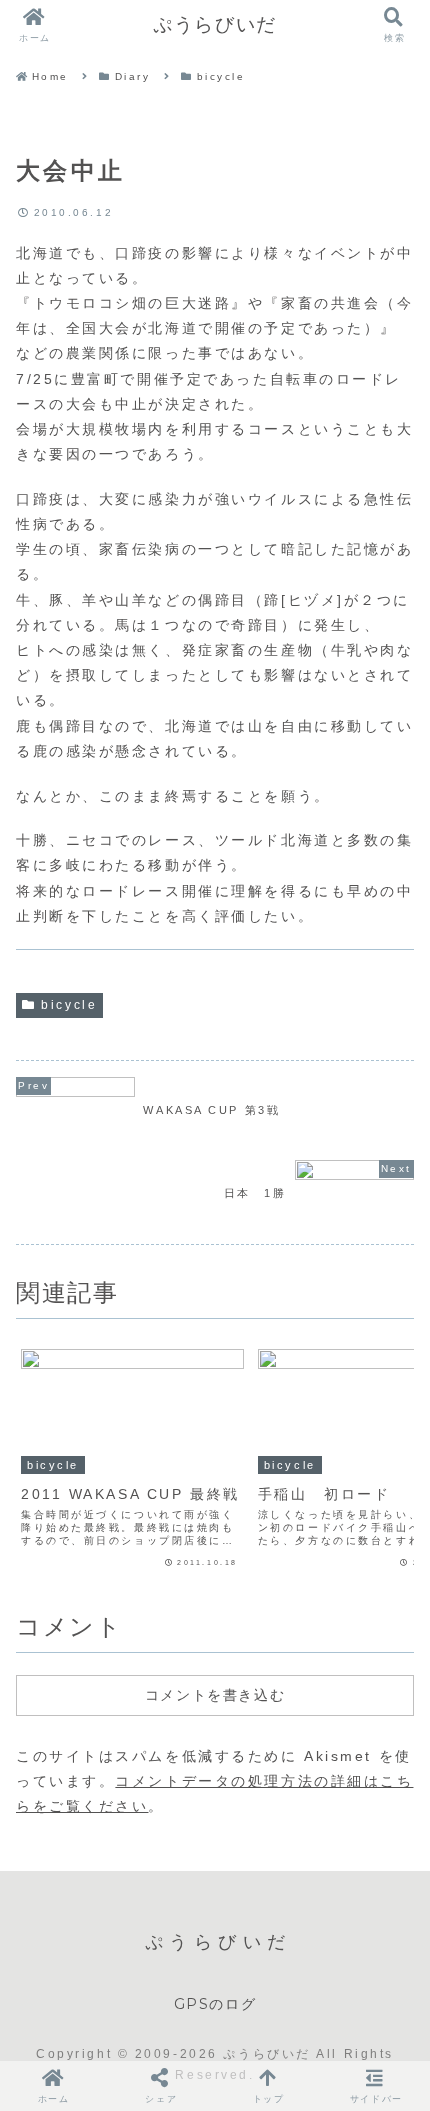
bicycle (69, 1005)
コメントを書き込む (215, 1695)
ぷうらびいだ (215, 24)
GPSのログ (215, 2004)
